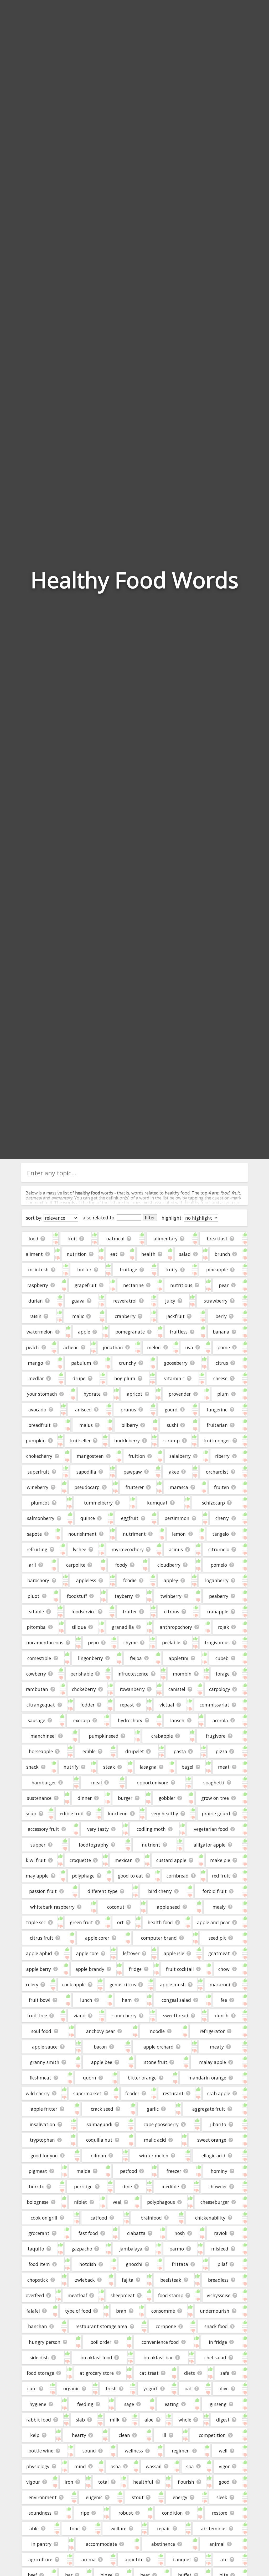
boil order (101, 2342)
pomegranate (130, 1332)
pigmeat (38, 2171)
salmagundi (100, 2124)
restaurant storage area (101, 2326)
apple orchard (159, 2047)
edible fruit (72, 1814)
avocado (37, 1410)
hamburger (44, 1783)
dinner (85, 1798)
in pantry (41, 2544)
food (33, 1239)
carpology (220, 1689)
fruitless (179, 1332)
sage (129, 2404)
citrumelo (219, 1549)
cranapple (218, 1612)
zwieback (85, 2280)
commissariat (214, 1705)
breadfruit (40, 1425)
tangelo (221, 1534)
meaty (217, 2047)
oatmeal (115, 1239)
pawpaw (133, 1472)
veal (117, 2202)
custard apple (171, 1860)
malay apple (213, 2062)
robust (126, 2513)
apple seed (168, 1907)
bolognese (38, 2202)
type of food (78, 2311)
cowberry (36, 1674)
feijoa (136, 1658)
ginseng (218, 2404)
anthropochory (176, 1627)
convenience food (160, 2342)
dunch (222, 2015)
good (224, 2482)
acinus (176, 1549)
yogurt (151, 2388)
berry (221, 1316)
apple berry (39, 1969)
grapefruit (86, 1285)
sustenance (39, 1798)
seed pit (217, 1938)
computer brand (159, 1938)
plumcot (40, 1503)
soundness (40, 2513)
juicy (170, 1301)
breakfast (217, 1239)
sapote (34, 1534)
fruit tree (37, 2015)
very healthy (165, 1814)
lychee (79, 1549)
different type (102, 1891)
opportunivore (152, 1783)
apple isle (174, 1953)
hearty (79, 2435)
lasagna (148, 1767)
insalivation (42, 2124)
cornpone (166, 2326)
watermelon (40, 1332)
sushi (172, 1425)
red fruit (221, 1876)
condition (172, 2513)
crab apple (219, 2093)
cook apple (74, 1985)
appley (171, 1580)
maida (83, 2171)
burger (125, 1798)
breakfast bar (158, 2358)
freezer (174, 2171)
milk (115, 2420)
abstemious (214, 2529)
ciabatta (136, 2233)
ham (127, 2000)
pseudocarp (87, 1487)
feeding (85, 2404)
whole (185, 2420)
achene (71, 1347)
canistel (177, 1689)
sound (89, 2451)
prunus (128, 1410)
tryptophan (42, 2140)
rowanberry (132, 1689)
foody (121, 1565)
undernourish (215, 2311)
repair (164, 2529)
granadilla (123, 1627)
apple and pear (213, 1922)
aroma (89, 2559)
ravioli (221, 2233)
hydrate (92, 1394)
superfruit (38, 1472)
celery (32, 1985)
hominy (219, 2171)
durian (36, 1301)
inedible (170, 2186)
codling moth (151, 1829)
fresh (111, 2388)
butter (84, 1270)
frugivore (216, 1736)
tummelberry (98, 1503)
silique (79, 1627)
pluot (33, 1596)
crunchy (128, 1363)
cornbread (178, 1876)
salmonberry (41, 1518)
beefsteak (171, 2280)
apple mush (173, 1985)
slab (80, 2420)
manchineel (43, 1736)
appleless (86, 1580)
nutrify (71, 1767)
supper (38, 1845)
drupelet (135, 1751)
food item (39, 2264)
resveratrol (125, 1301)
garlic (153, 2109)
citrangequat (41, 1705)
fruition (137, 1456)
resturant (173, 2093)
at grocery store (97, 2373)
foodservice (84, 1612)
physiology (38, 2466)
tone (75, 2529)
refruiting (37, 1549)
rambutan (37, 1689)
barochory (38, 1580)
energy (180, 2497)
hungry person (45, 2342)
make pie (220, 1860)
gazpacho (82, 2249)
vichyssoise (219, 2295)
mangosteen (90, 1456)
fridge (135, 1969)
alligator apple (209, 1845)
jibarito (218, 2124)
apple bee (102, 2062)
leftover (131, 1953)
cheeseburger (215, 2202)
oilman (99, 2156)
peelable (171, 1642)
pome (224, 1347)
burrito (37, 2186)
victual (167, 1705)
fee (224, 2000)
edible (89, 1751)
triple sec (36, 1922)
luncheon (118, 1814)
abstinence (163, 2544)
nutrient (151, 1845)
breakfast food (96, 2358)
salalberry (180, 1456)
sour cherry (125, 2015)
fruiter (130, 1612)
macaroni (220, 1985)
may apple (37, 1876)
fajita (128, 2280)
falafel (33, 2311)
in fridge (218, 2342)
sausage (37, 1720)
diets (190, 2373)
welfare (118, 2529)
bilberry (130, 1425)
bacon (100, 2047)
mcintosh (38, 1270)
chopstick (38, 2280)
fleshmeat (40, 2078)
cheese (220, 1378)
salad (185, 1254)
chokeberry (84, 1689)
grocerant (39, 2233)
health (148, 1254)
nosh (180, 2233)
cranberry (125, 1316)
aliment (34, 1254)
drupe (79, 1378)
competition (212, 2435)
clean (124, 2435)
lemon (179, 1534)
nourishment (82, 1534)
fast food (88, 2233)
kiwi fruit (36, 1860)
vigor (224, 2466)
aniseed (83, 1410)
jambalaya (131, 2249)
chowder (218, 2186)
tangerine (217, 1410)
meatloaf (77, 2295)
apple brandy (90, 1969)
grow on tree (215, 1798)
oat (188, 2388)
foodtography (94, 1845)
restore (220, 2513)
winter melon (154, 2156)
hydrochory (130, 1720)
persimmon (177, 1518)
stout (138, 2497)
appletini (179, 1658)
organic (71, 2388)
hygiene (38, 2404)
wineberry (38, 1487)
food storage (40, 2373)
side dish (39, 2358)
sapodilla (86, 1472)
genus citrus (123, 1985)
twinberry (171, 1596)
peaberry (219, 1596)
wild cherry (38, 2093)
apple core (87, 1953)
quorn (90, 2078)
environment (43, 2497)
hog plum (125, 1378)
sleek (222, 2497)
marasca (179, 1487)
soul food (41, 2031)
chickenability (210, 2218)
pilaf (222, 2264)
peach (32, 1347)
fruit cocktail (180, 1969)
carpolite (76, 1565)
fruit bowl (40, 2000)
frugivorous (217, 1642)
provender (180, 1394)
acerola (220, 1720)
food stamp (171, 2295)
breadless (218, 2280)
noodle (157, 2031)
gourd (171, 1410)
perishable (82, 1674)
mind (80, 2466)
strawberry (216, 1301)
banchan (38, 2326)
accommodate (101, 2544)
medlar (36, 1378)
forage (223, 1674)
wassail (154, 2466)
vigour (33, 2482)
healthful (143, 2482)
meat (224, 1767)
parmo (177, 2249)
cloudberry (169, 1565)
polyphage (83, 1876)
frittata (180, 2264)
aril (32, 1565)
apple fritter (44, 2109)
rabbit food (39, 2420)
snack (32, 1767)
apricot (135, 1394)
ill (164, 2435)
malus (86, 1425)
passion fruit (43, 1891)
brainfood (151, 2218)
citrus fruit (42, 1938)
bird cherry (160, 1891)
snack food (216, 2326)
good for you (44, 2156)
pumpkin (36, 1441)
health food (160, 1922)
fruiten (222, 1487)
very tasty (98, 1829)
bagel (187, 1767)
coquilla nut (99, 2140)
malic (78, 1316)
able (34, 2529)
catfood (99, 2218)
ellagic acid (213, 2156)
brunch (222, 1254)
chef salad (215, 2358)
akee (174, 1472)
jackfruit (175, 1316)
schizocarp (213, 1503)
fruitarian (217, 1425)
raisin (35, 1316)
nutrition (77, 1254)
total (103, 2482)
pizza (221, 1751)
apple (84, 1332)
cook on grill (44, 2218)
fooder (132, 2093)
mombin (182, 1674)
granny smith (45, 2062)
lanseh (177, 1720)
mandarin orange (207, 2078)
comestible (39, 1658)
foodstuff (77, 1596)
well (223, 2451)
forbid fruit (215, 1891)
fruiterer (135, 1487)
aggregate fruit (209, 2109)
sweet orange (212, 2140)
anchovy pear (101, 2031)
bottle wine (41, 2451)
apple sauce (45, 2047)
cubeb (222, 1658)
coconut (116, 1907)
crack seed (102, 2109)
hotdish (88, 2264)
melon (154, 1347)
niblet (81, 2202)
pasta (180, 1751)
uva (189, 1347)
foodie (130, 1580)
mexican (124, 1860)
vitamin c (174, 1378)
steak (109, 1767)
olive (224, 2388)
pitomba (36, 1627)
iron (69, 2482)
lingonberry (90, 1658)
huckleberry (127, 1441)
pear (224, 1285)
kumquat (157, 1503)
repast (127, 1705)
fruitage (128, 1270)
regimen (181, 2451)
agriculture (40, 2559)
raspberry (38, 1285)
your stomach (42, 1394)
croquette (80, 1860)
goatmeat (219, 1953)
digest (223, 2420)
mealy (219, 1907)
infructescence (133, 1674)
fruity (172, 1270)
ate (224, 2559)
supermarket (87, 2093)
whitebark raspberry (52, 1907)
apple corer (97, 1938)
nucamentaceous (45, 1642)
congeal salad (176, 2000)
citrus (222, 1363)
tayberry (124, 1596)
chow (224, 1969)
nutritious (181, 1285)
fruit (72, 1239)
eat (114, 1254)
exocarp (82, 1720)
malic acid (155, 2140)
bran (121, 2311)
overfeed (35, 2295)
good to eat (131, 1876)
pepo (93, 1642)
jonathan (113, 1347)
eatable (36, 1612)
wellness (134, 2451)
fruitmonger (217, 1441)
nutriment (134, 1534)
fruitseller (80, 1441)
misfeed (220, 2249)
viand (80, 2015)
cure (32, 2388)
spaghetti (214, 1783)
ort (120, 1922)
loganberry (217, 1580)
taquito (36, 2249)
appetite (134, 2559)
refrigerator (212, 2031)
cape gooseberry (161, 2124)
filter (150, 1218)
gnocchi (134, 2264)
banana (221, 1332)
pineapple (217, 1270)
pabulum (81, 1363)
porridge (83, 2186)
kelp (35, 2435)
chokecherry (39, 1456)
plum (223, 1394)
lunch (86, 2000)
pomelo (219, 1565)
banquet (182, 2559)
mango (35, 1363)
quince (88, 1518)
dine (127, 2186)
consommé (163, 2311)
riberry (222, 1456)
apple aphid (39, 1953)
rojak (224, 1627)
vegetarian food (211, 1829)
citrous (172, 1612)
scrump (172, 1441)
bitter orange (142, 2078)
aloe (149, 2420)
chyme (131, 1642)
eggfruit (130, 1518)
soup (31, 1814)
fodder (87, 1705)
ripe (85, 2513)
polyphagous (161, 2202)
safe (225, 2373)
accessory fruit (43, 1829)
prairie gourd (216, 1814)
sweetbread (176, 2015)
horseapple (41, 1751)
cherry (222, 1518)
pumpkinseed (104, 1736)
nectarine (133, 1285)
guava (78, 1301)
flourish (186, 2482)
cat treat (149, 2373)
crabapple (162, 1736)
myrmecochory (128, 1549)
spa (190, 2466)
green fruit (81, 1922)
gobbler (167, 1798)
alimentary (166, 1239)
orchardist (217, 1472)
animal (217, 2544)
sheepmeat (123, 2295)
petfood (129, 2171)
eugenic (94, 2497)
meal (97, 1783)
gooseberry (176, 1363)
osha (116, 2466)
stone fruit (156, 2062)
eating (172, 2404)
